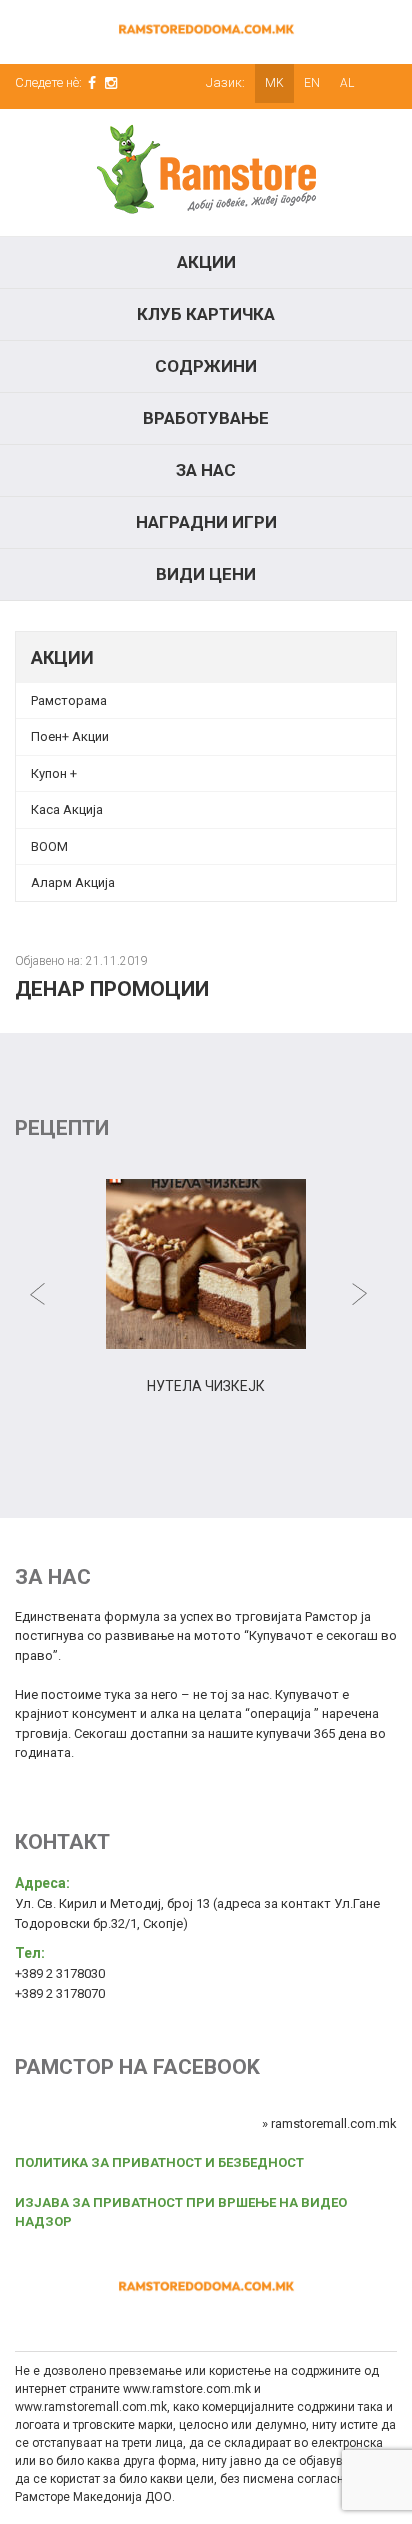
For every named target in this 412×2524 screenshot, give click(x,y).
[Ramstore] (206, 172)
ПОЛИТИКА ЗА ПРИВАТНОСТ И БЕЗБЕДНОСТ (159, 2162)
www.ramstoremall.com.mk (91, 2407)
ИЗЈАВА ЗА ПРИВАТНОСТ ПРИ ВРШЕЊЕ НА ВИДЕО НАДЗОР (181, 2212)
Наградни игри (206, 522)
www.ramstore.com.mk (187, 2389)
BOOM (49, 846)
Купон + (54, 773)
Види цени (206, 574)
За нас (206, 470)
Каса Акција (67, 809)
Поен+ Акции (70, 736)
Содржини (206, 366)
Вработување (206, 418)
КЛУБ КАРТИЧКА (206, 314)
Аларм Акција (73, 882)
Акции (206, 262)
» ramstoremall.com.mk (329, 2123)
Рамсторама (69, 700)
